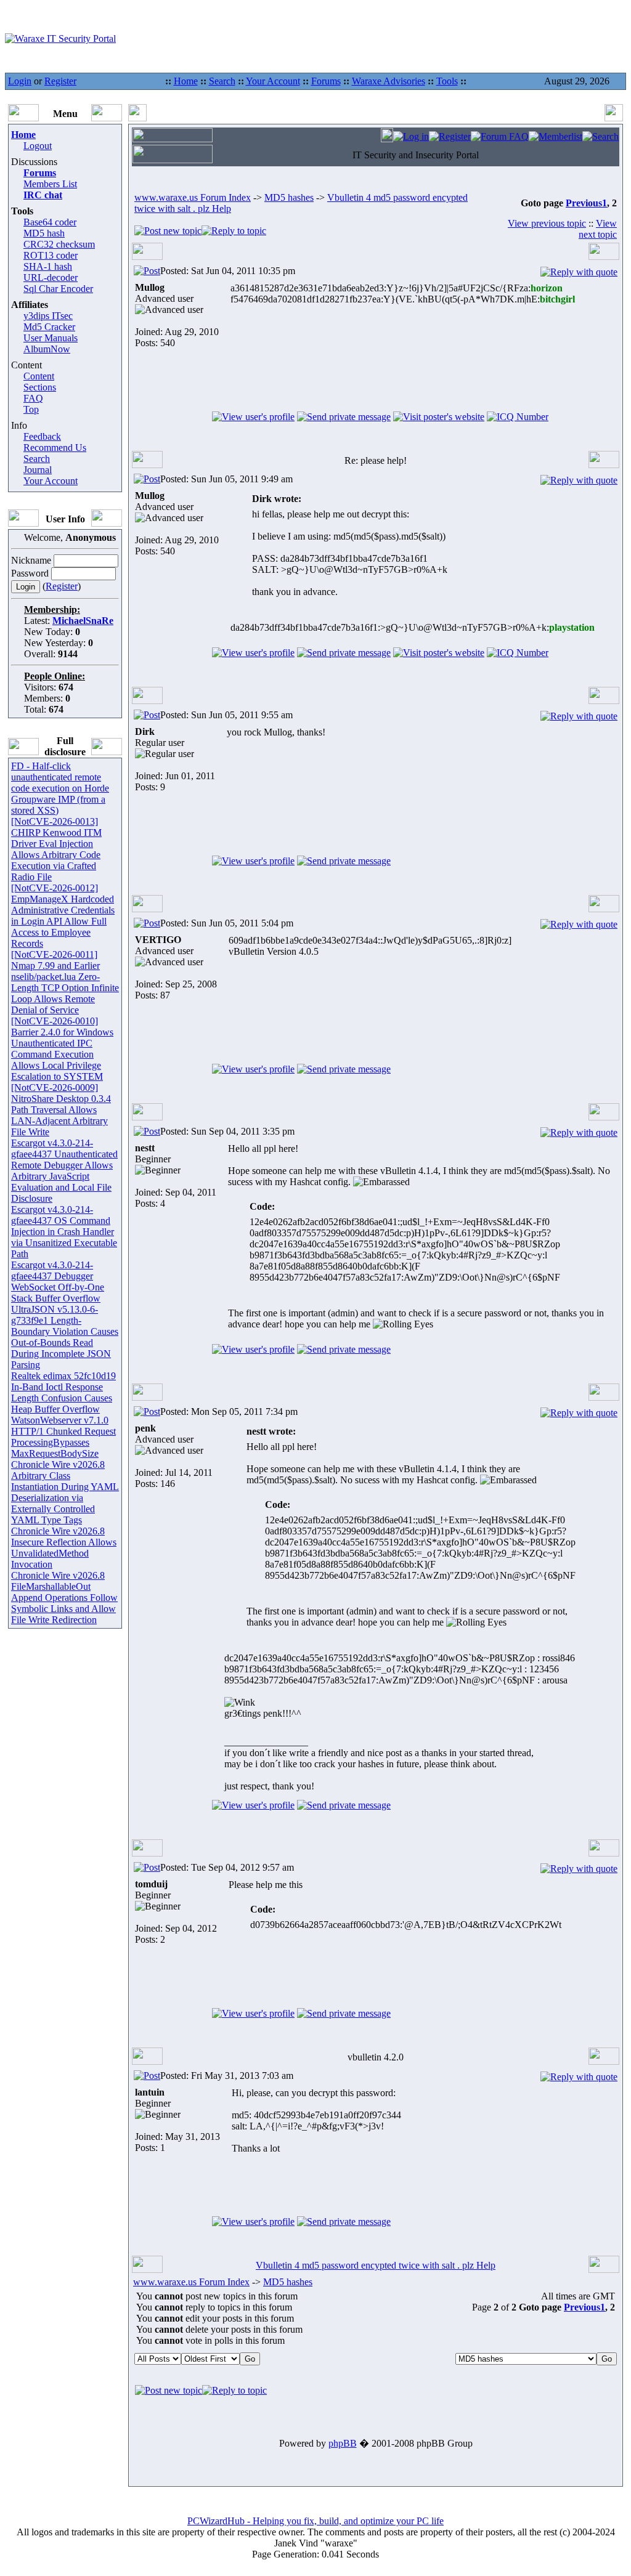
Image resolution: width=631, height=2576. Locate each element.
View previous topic (547, 223)
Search (222, 81)
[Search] (600, 136)
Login (20, 81)
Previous (584, 203)
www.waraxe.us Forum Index (193, 197)
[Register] (450, 136)
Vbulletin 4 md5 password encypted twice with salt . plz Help (376, 2265)
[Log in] (411, 136)
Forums (326, 81)
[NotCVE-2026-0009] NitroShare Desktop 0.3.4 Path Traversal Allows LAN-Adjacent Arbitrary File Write (61, 1110)
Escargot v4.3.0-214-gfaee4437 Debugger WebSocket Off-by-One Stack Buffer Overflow (58, 1282)
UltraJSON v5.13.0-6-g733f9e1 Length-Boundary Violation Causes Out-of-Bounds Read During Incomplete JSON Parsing (65, 1337)
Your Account (273, 81)
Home (186, 81)
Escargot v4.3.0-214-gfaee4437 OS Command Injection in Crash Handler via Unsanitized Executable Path (64, 1232)
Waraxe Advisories (389, 81)
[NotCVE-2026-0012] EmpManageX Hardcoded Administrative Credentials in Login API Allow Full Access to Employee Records (63, 916)
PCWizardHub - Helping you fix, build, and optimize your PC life (315, 2521)
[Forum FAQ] (500, 136)
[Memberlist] (556, 136)
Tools (447, 81)
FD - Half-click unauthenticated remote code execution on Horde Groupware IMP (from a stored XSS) (60, 788)
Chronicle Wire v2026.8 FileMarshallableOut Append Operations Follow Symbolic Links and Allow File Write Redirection (64, 1598)
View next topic (598, 229)
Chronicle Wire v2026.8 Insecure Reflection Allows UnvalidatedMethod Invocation (64, 1548)
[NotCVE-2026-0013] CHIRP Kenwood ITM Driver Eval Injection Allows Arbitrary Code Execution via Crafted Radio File (56, 849)
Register (60, 81)
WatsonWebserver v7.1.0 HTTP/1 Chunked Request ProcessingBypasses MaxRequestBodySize (63, 1437)
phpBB (343, 2443)
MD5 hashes (289, 197)
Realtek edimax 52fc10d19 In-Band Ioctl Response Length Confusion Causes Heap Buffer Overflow (63, 1392)
